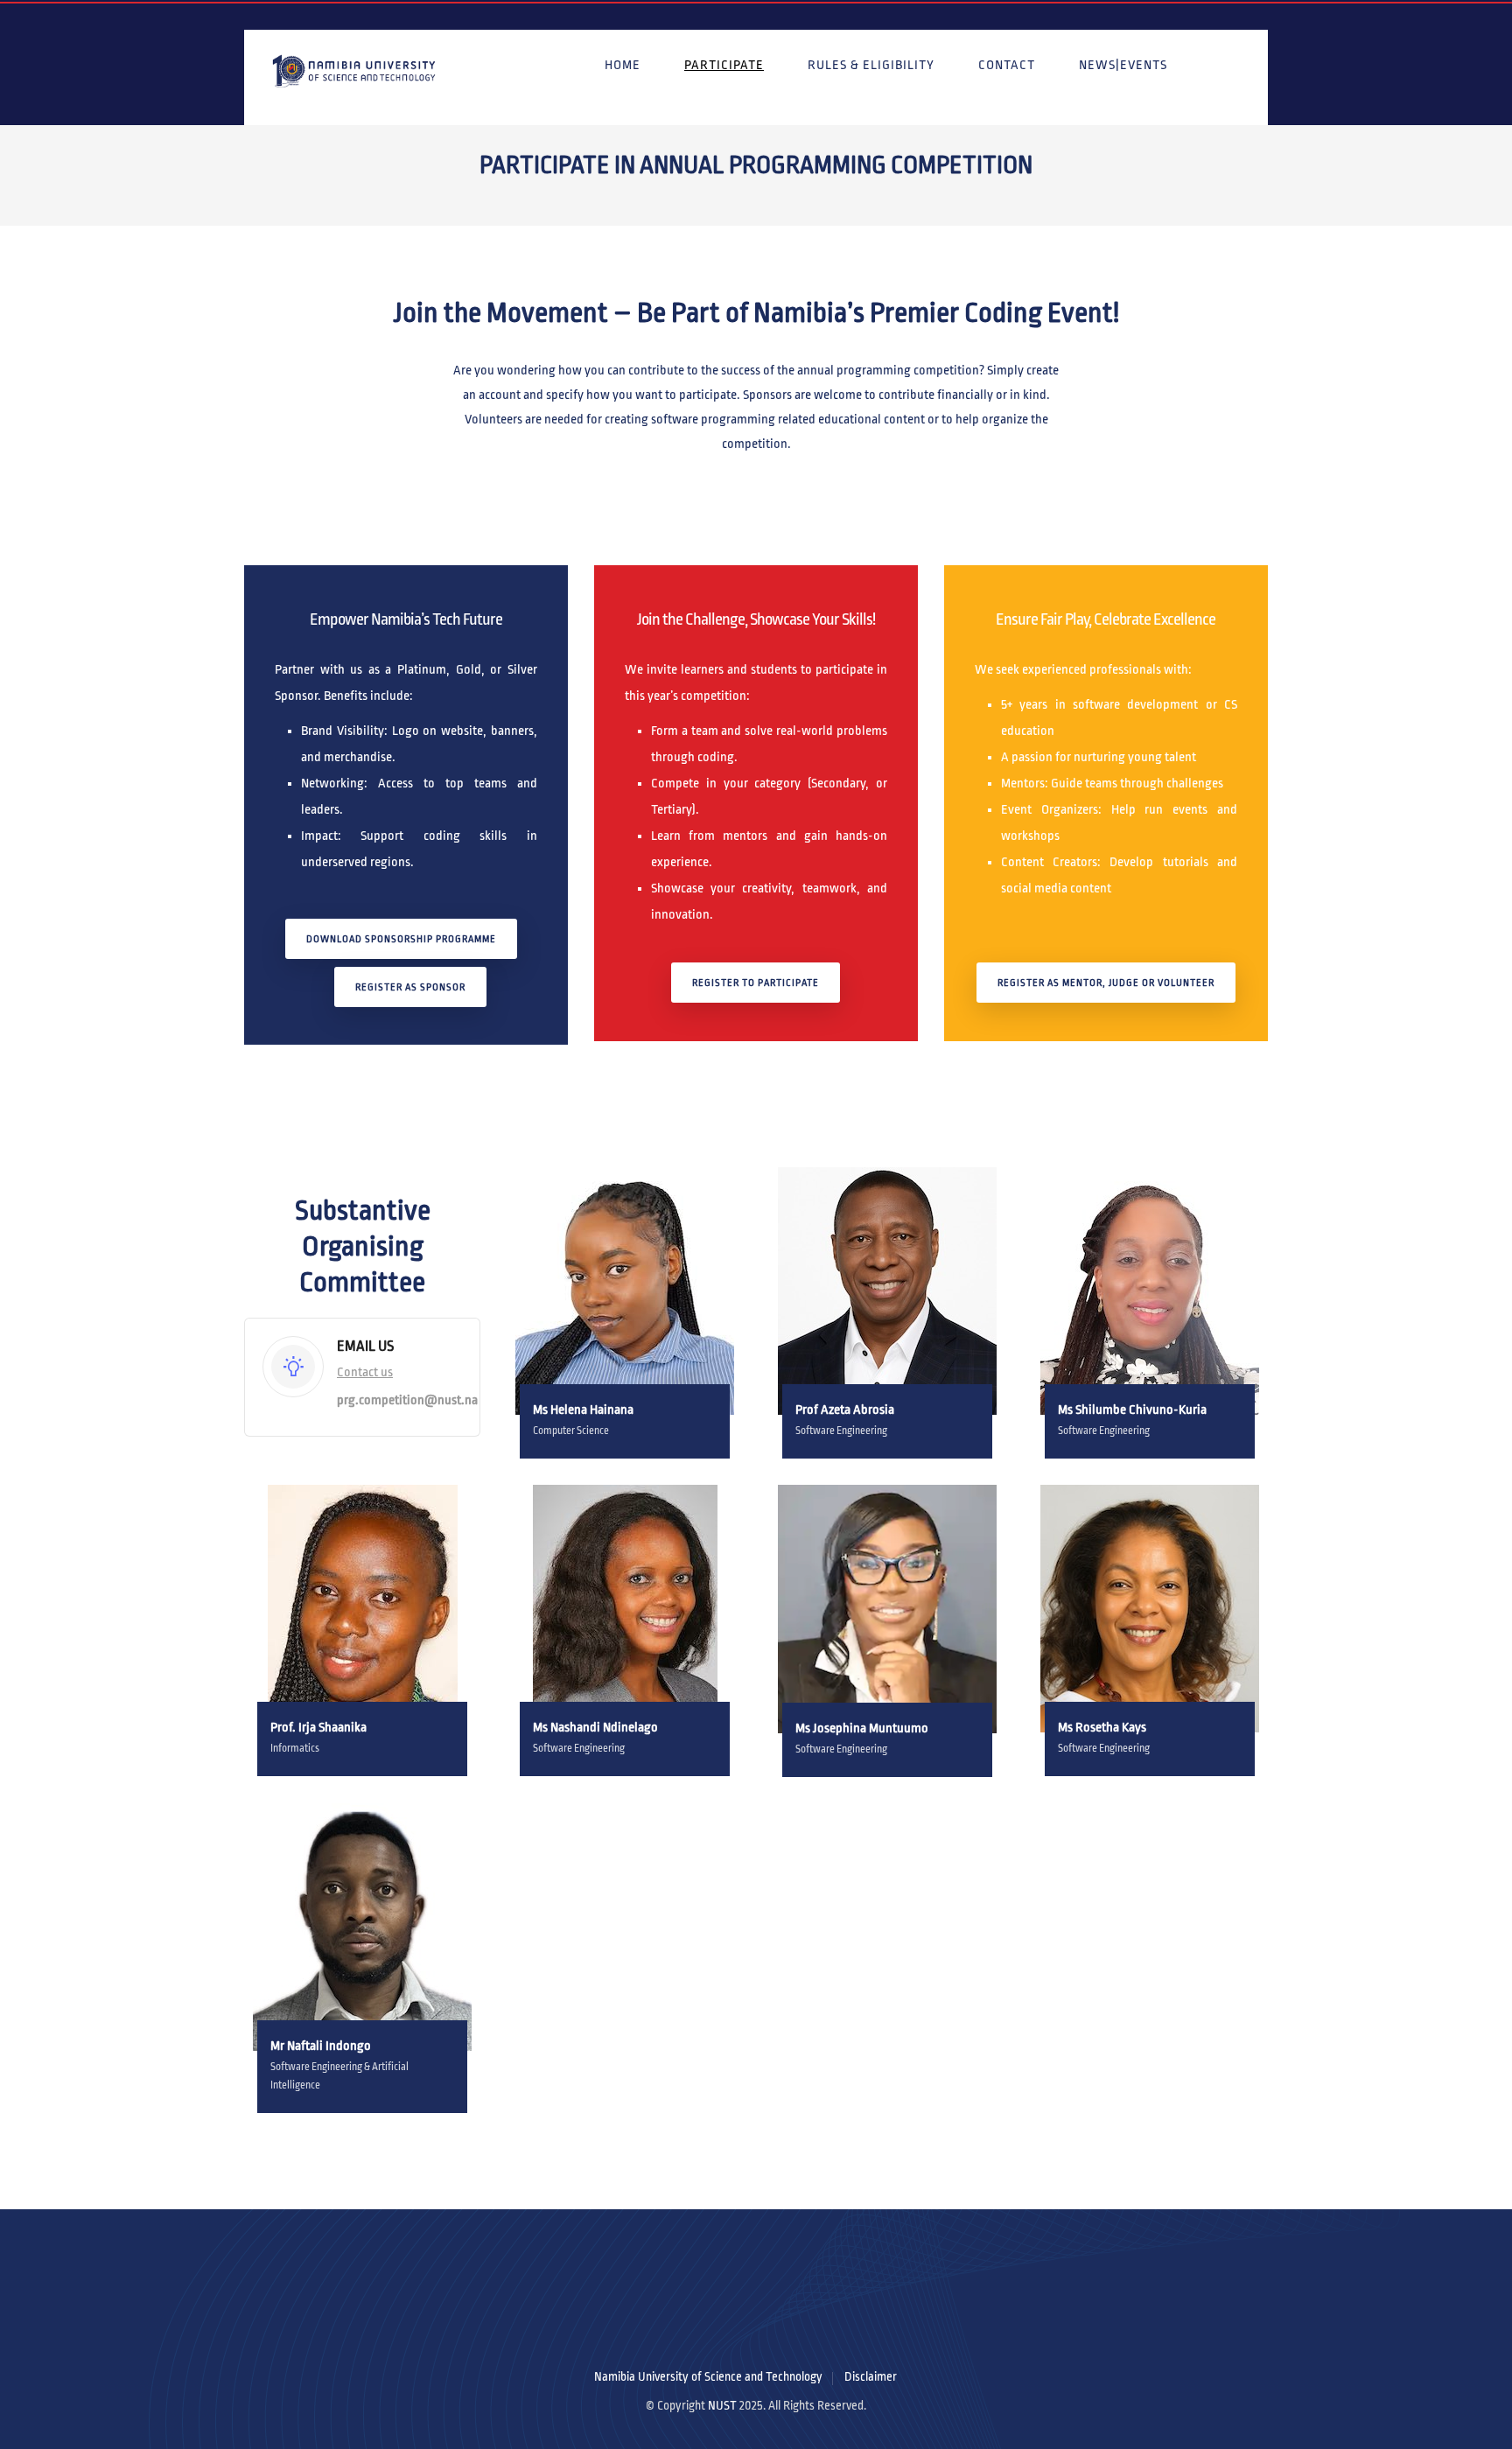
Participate (724, 65)
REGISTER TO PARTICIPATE (756, 983)
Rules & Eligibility (871, 65)
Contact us (365, 1372)
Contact (1007, 65)
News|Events (1123, 65)
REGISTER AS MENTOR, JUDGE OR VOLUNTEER (1106, 983)
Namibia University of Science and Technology (708, 2377)
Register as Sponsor (410, 986)
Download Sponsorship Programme (401, 939)
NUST (722, 2406)
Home (623, 65)
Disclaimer (871, 2377)
